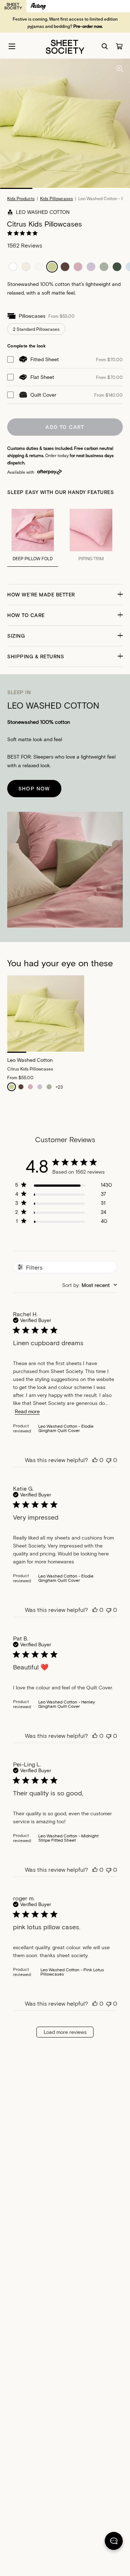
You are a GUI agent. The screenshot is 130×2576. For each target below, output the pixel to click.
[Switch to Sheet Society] (13, 6)
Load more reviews (65, 2032)
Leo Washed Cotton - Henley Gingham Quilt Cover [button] (67, 1704)
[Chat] (114, 2542)
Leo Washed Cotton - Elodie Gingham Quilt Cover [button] (66, 1428)
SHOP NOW (34, 788)
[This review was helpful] (95, 1460)
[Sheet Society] (65, 46)
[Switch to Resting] (38, 6)
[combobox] (90, 1285)
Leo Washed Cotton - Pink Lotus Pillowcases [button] (72, 1972)
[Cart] (119, 46)
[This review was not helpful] (109, 1460)
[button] (65, 595)
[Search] (105, 46)
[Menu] (12, 46)
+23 (59, 1087)
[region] (64, 1186)
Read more (27, 1411)
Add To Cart (65, 427)
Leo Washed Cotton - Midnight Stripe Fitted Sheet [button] (68, 1838)
